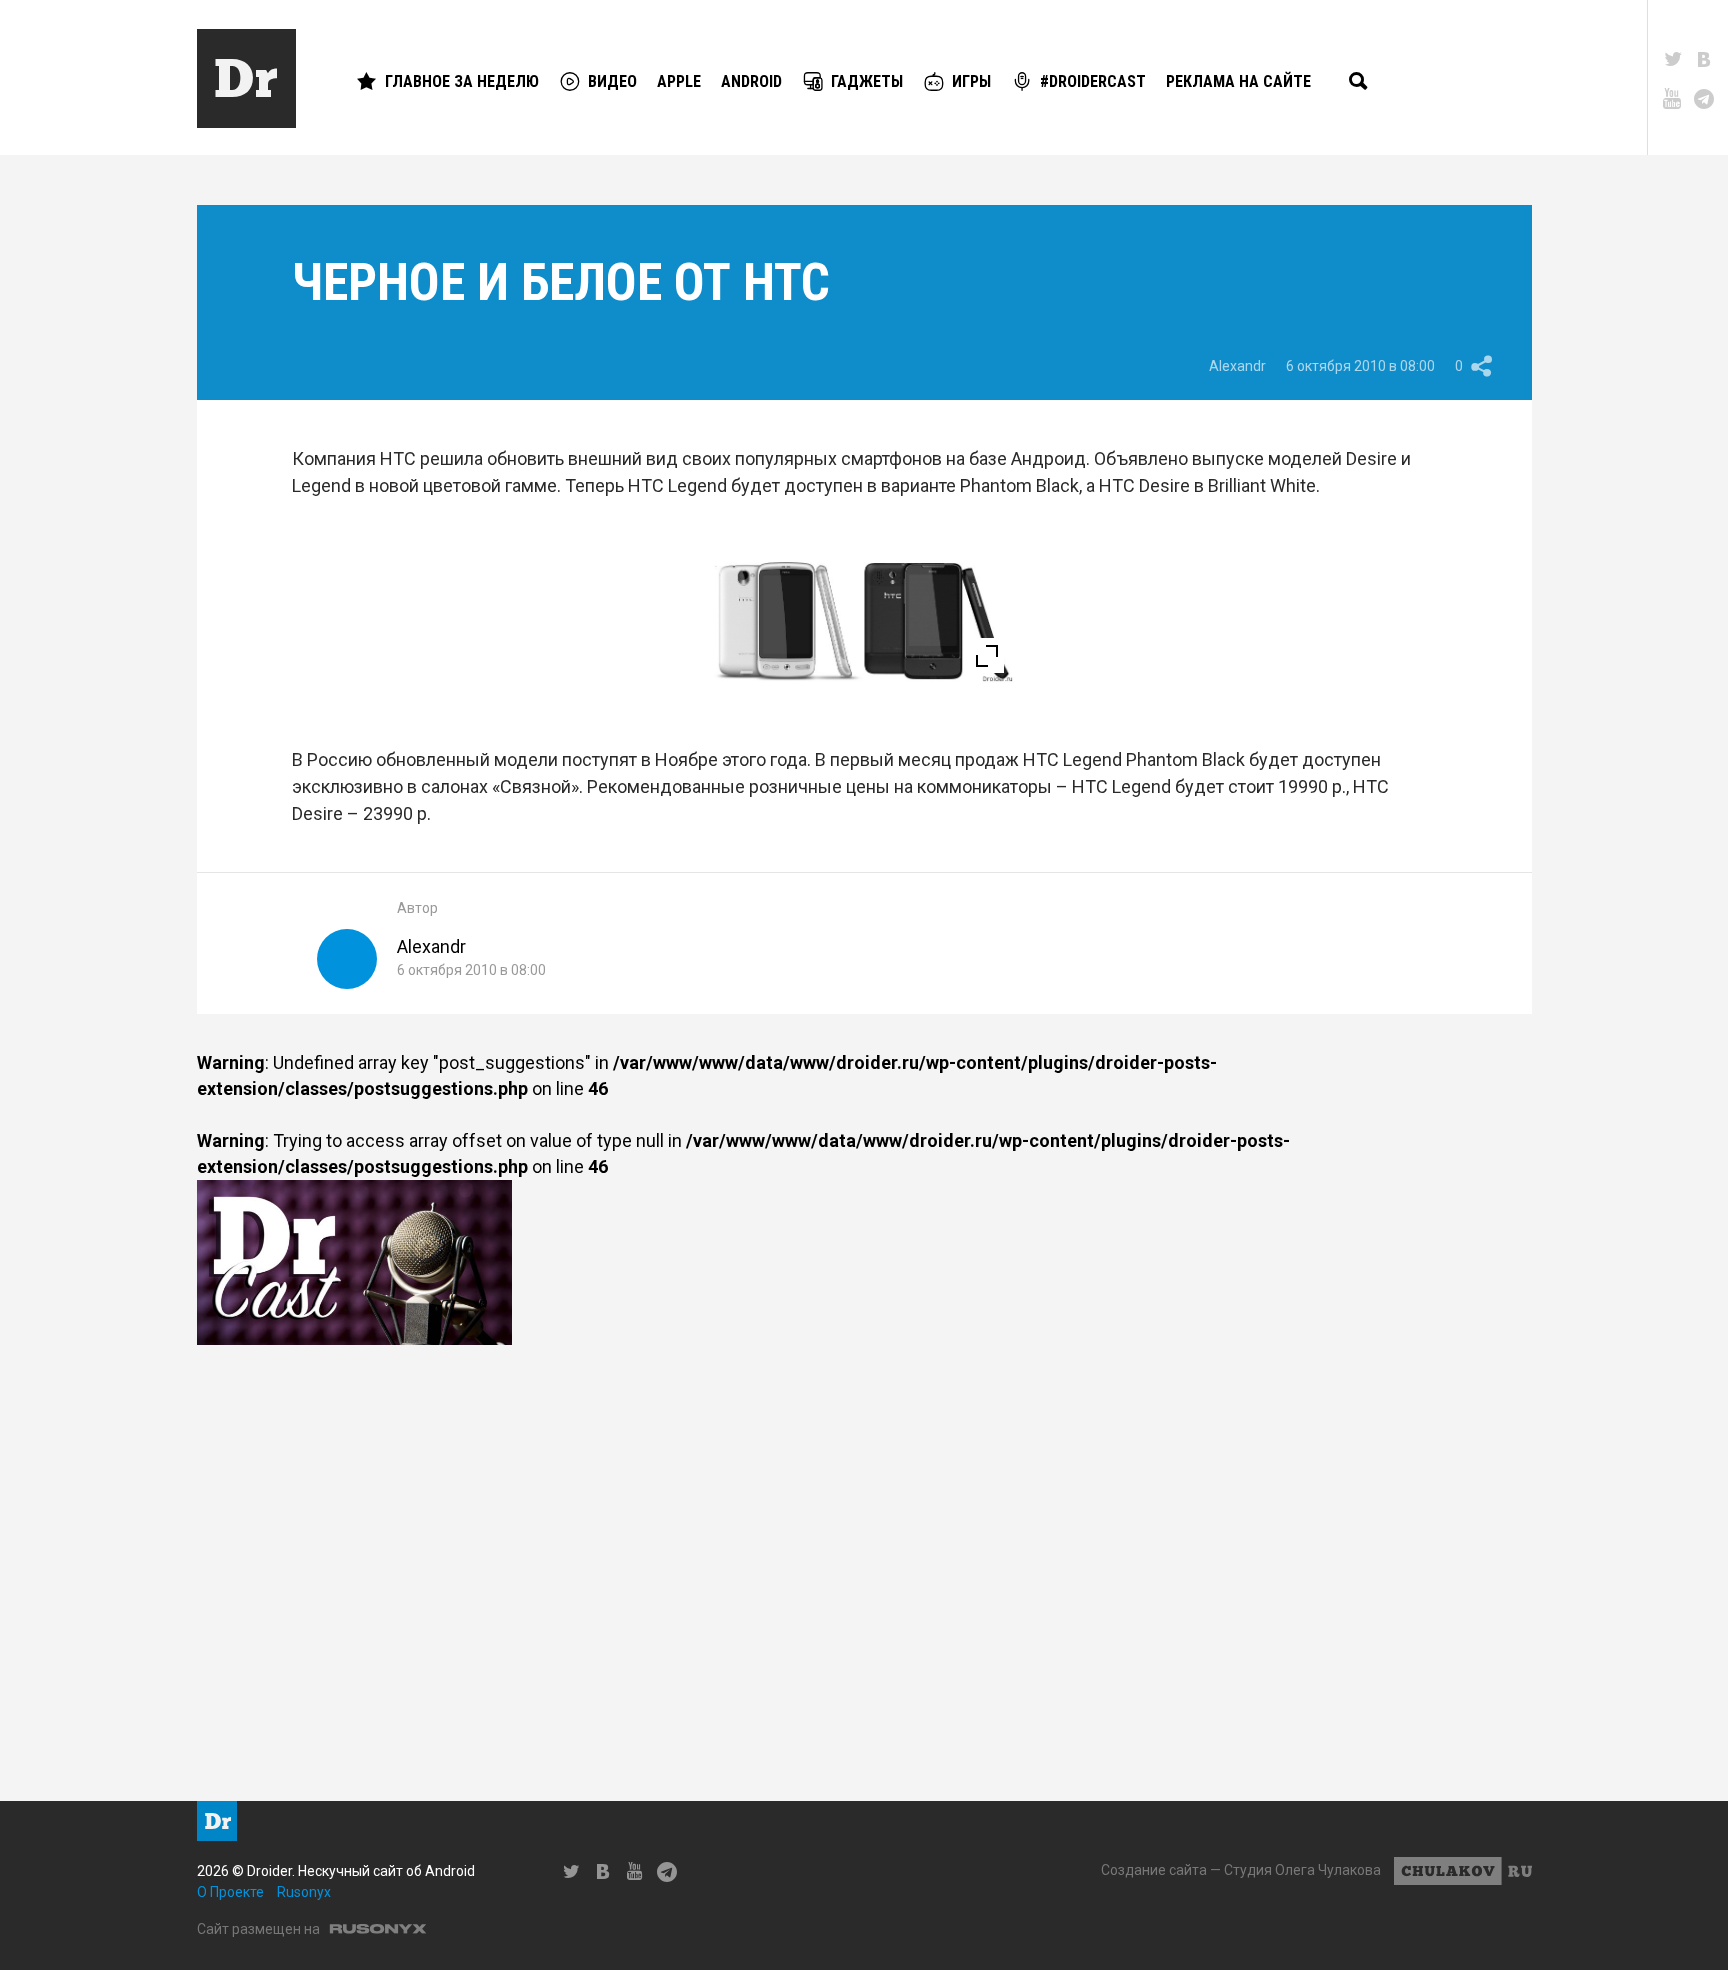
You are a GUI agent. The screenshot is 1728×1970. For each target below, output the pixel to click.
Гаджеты (867, 81)
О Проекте (230, 1892)
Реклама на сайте (1238, 81)
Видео (612, 81)
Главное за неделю (462, 81)
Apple (679, 81)
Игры (971, 81)
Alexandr (1237, 366)
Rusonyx (304, 1892)
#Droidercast (1093, 81)
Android (751, 81)
